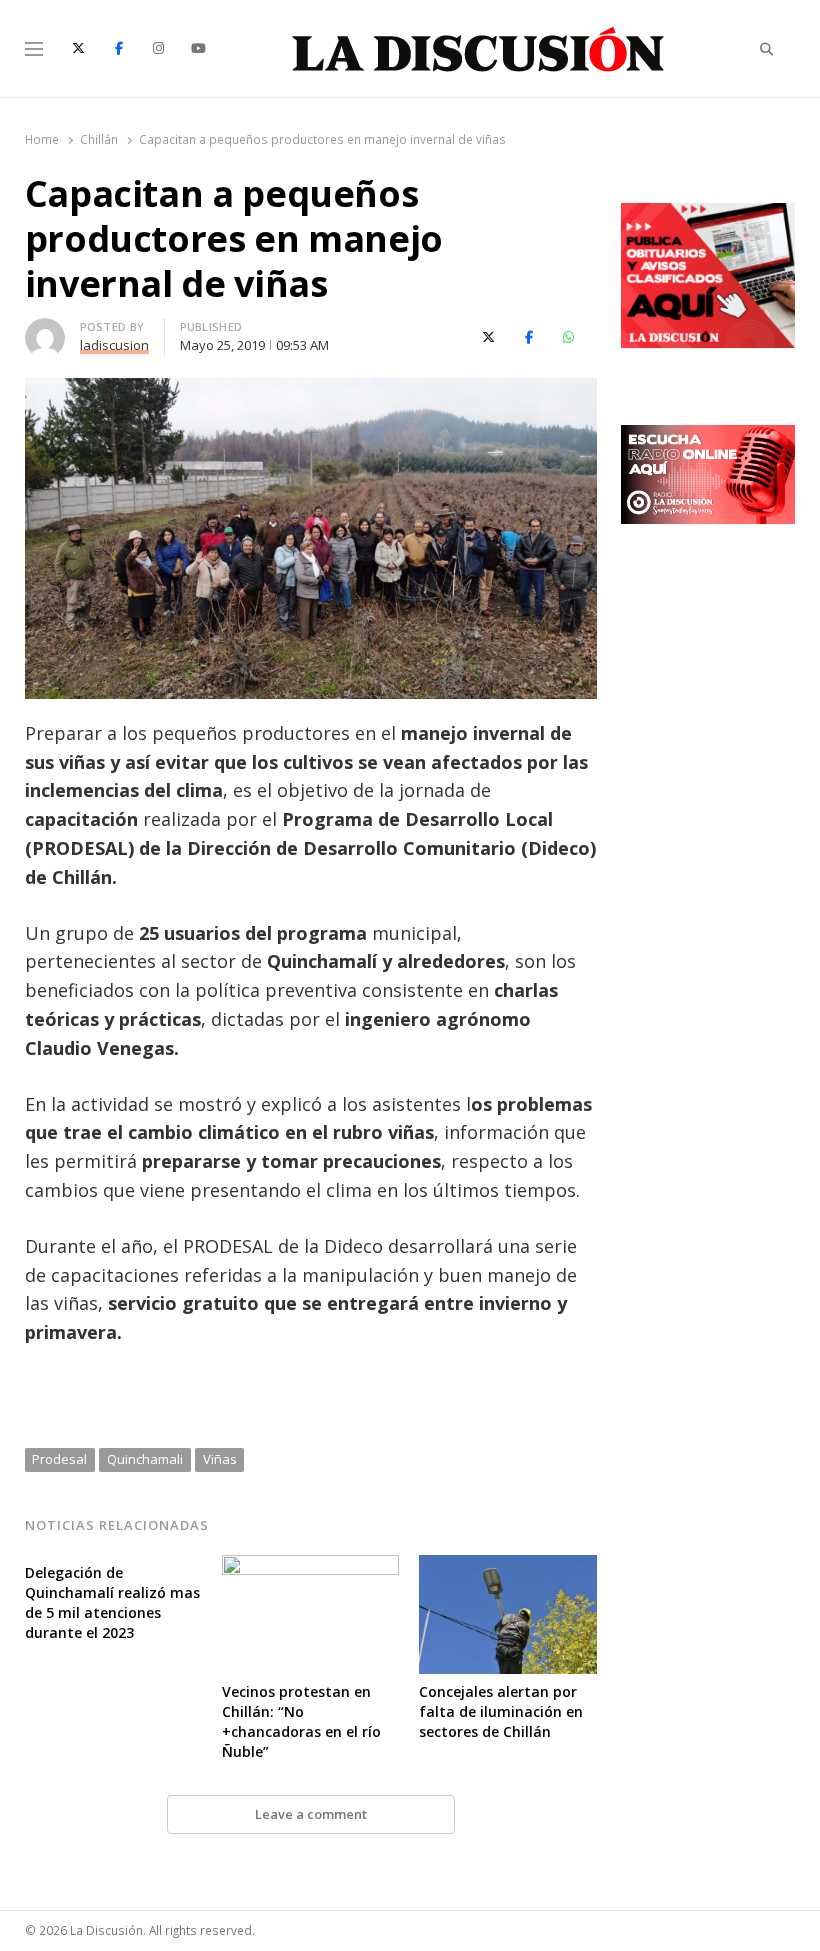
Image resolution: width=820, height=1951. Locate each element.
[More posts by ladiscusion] (45, 330)
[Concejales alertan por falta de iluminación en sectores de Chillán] (507, 1567)
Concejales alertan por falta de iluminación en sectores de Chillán (501, 1711)
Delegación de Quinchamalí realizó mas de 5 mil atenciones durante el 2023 (112, 1602)
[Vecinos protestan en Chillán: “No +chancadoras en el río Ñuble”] (310, 1567)
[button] (311, 1388)
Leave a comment (311, 1814)
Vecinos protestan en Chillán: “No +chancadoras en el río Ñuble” (301, 1721)
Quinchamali (145, 1459)
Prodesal (59, 1459)
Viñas (220, 1459)
